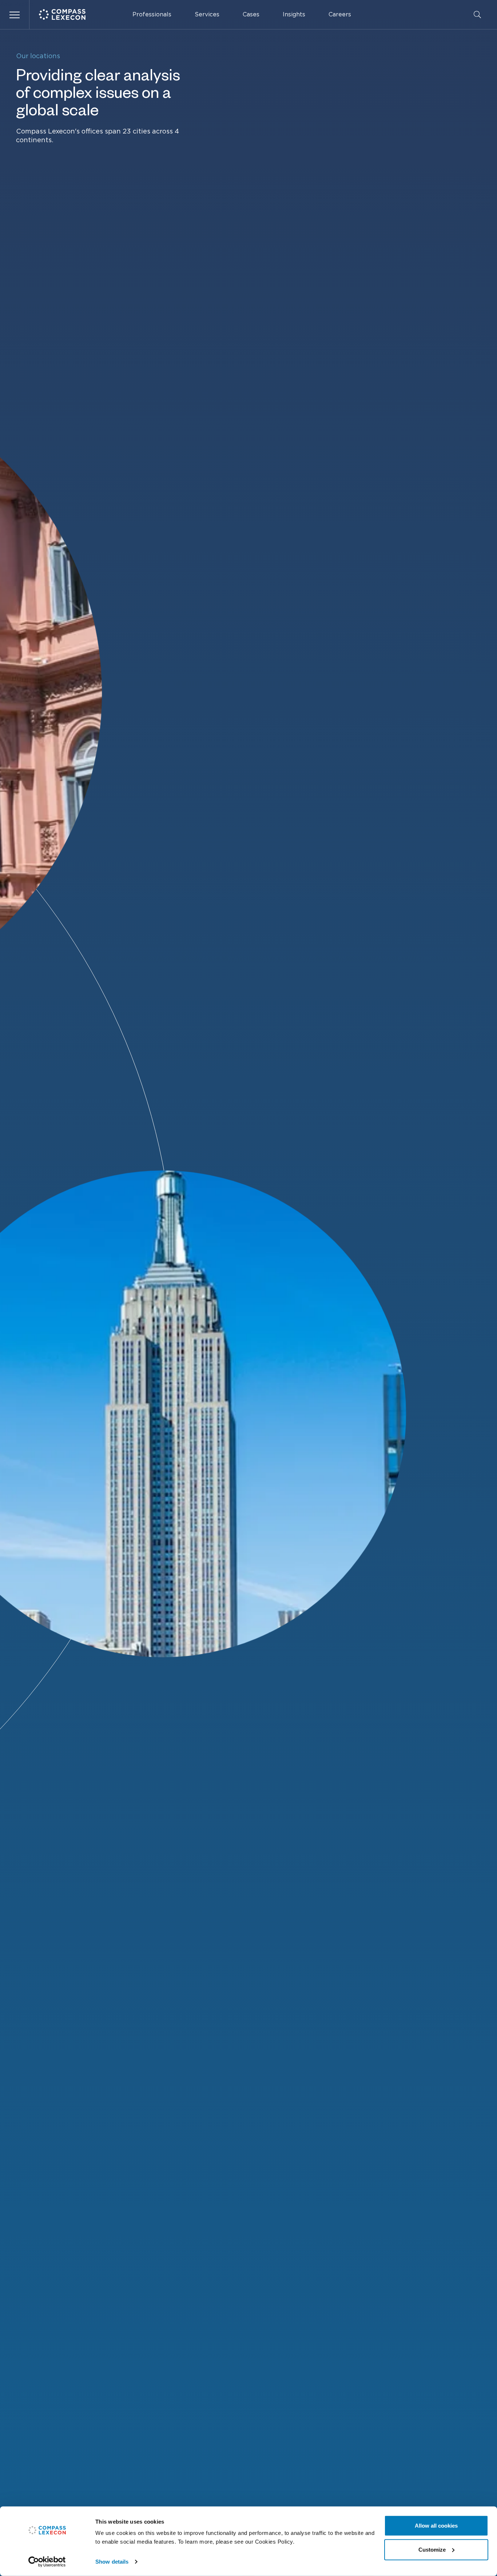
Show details (112, 2562)
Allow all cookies (436, 2526)
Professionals (152, 15)
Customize (432, 2549)
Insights (294, 15)
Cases (251, 15)
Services (207, 15)
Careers (340, 15)
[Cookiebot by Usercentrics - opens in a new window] (47, 2562)
